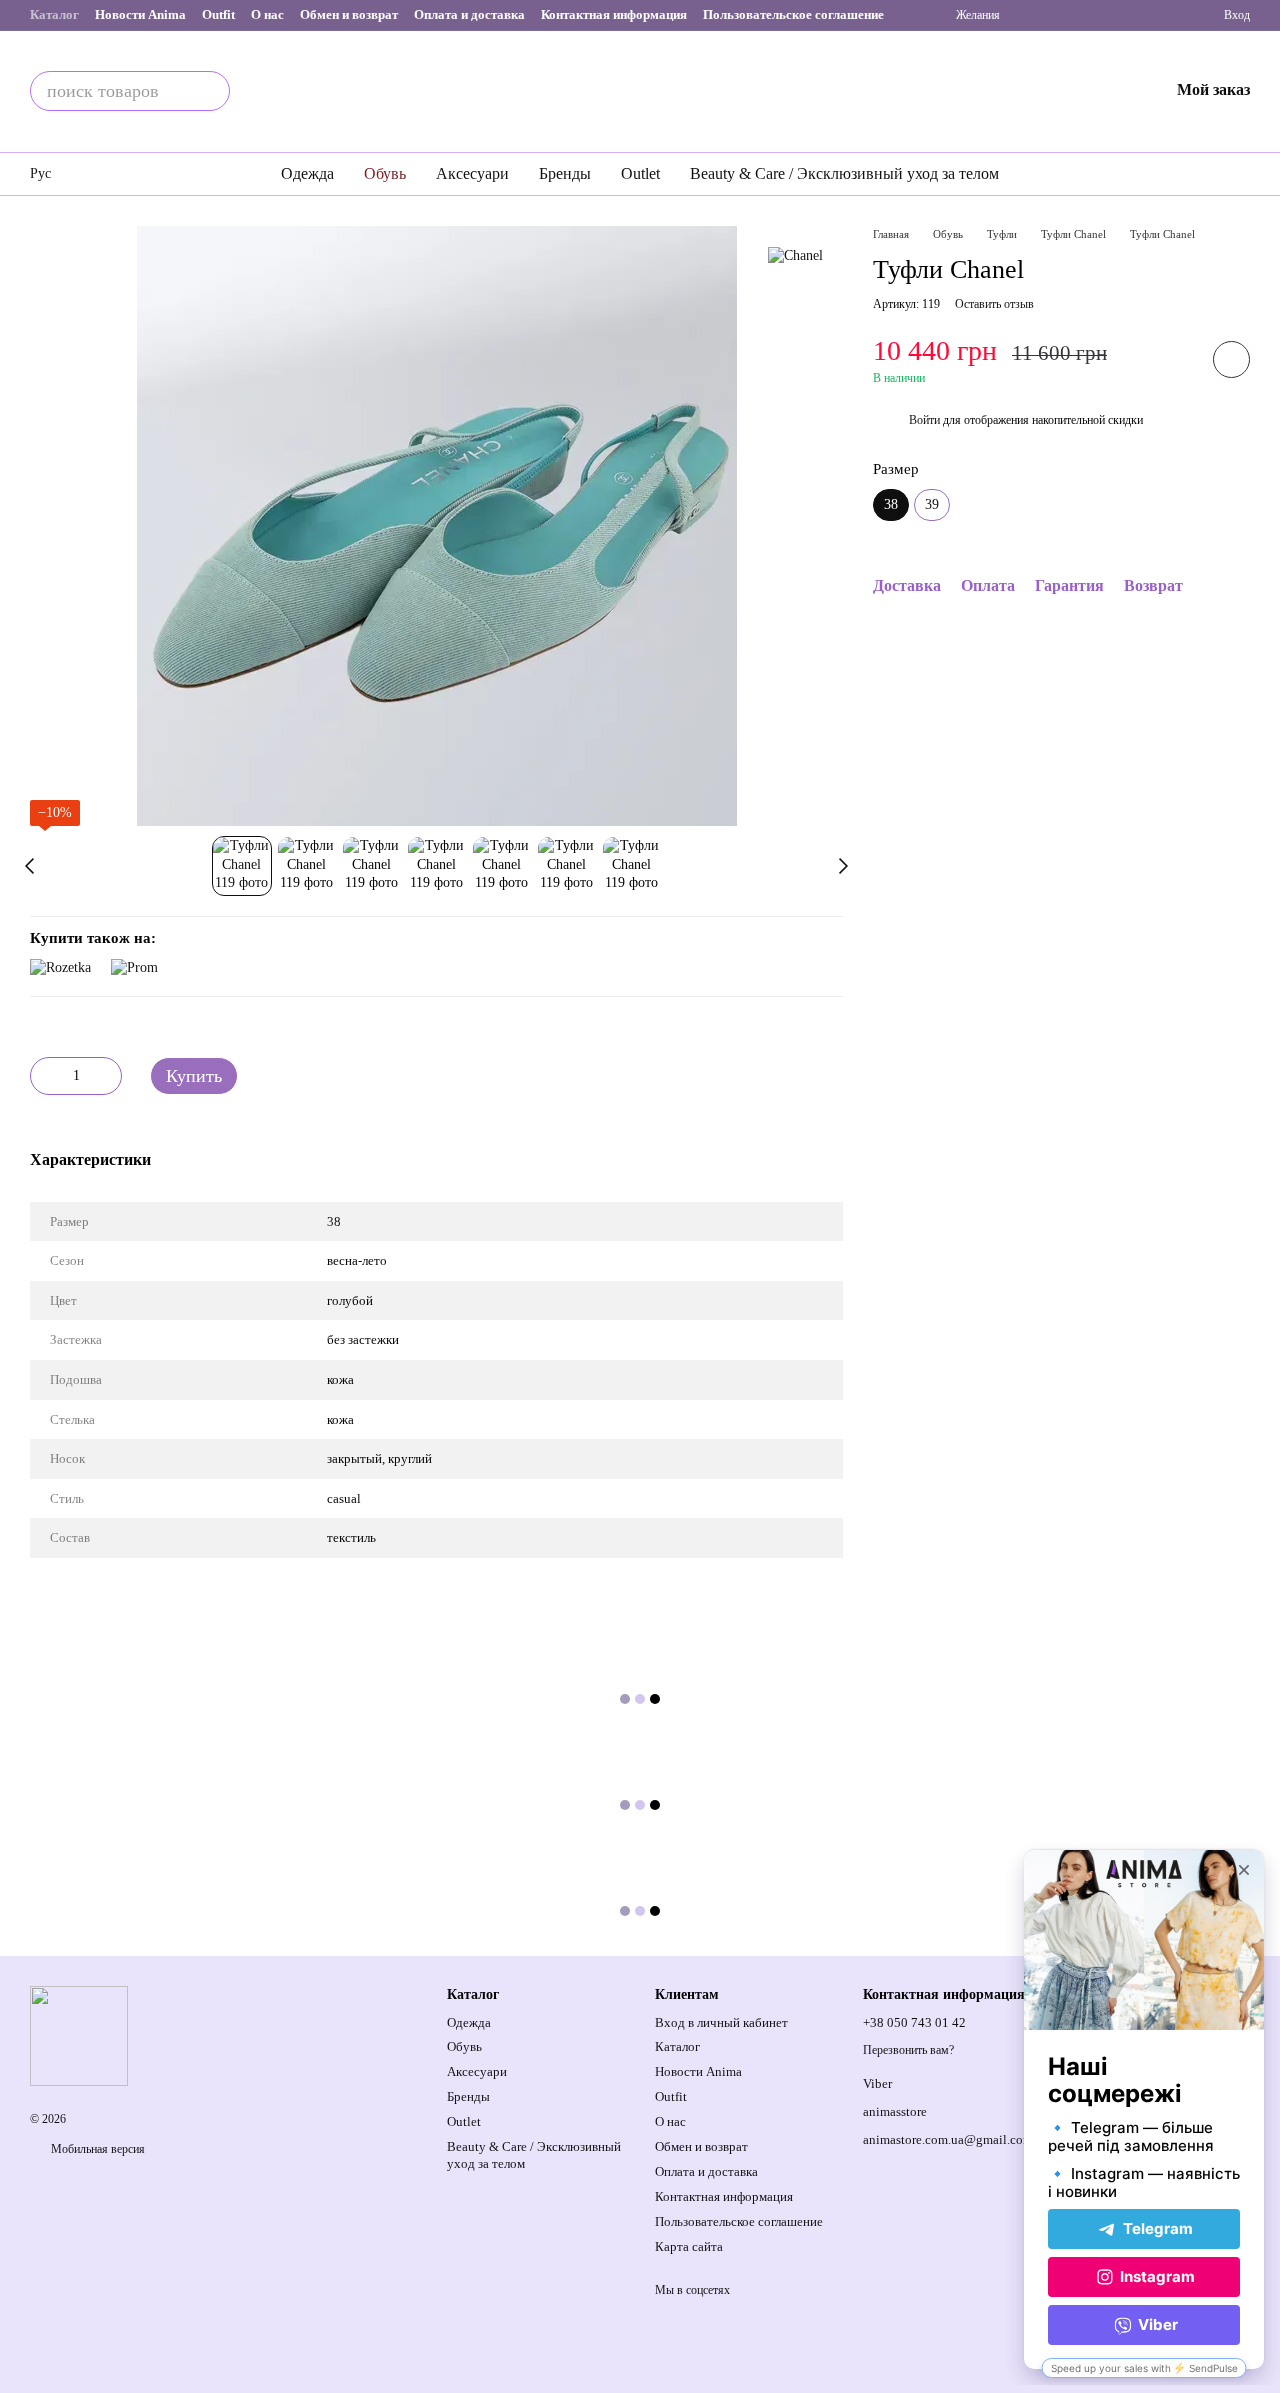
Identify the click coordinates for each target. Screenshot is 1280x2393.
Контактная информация (614, 14)
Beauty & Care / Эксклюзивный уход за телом (844, 173)
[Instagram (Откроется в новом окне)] (1052, 15)
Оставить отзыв (994, 305)
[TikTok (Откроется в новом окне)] (1084, 15)
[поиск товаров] (210, 91)
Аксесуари (472, 173)
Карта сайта (689, 2246)
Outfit (218, 14)
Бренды (565, 173)
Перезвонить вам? (908, 2050)
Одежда (307, 173)
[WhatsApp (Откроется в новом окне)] (1148, 15)
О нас (267, 14)
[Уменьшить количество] (45, 1076)
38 (334, 1221)
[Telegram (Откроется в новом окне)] (1116, 15)
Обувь (385, 173)
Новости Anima (140, 14)
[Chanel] (795, 255)
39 (932, 505)
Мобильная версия (96, 2149)
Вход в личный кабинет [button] (721, 2022)
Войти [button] (924, 421)
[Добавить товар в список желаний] (1231, 360)
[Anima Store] (79, 2035)
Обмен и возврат (349, 14)
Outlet (640, 173)
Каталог (54, 14)
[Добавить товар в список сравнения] (1175, 360)
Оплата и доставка (469, 14)
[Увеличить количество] (107, 1076)
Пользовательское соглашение (793, 14)
